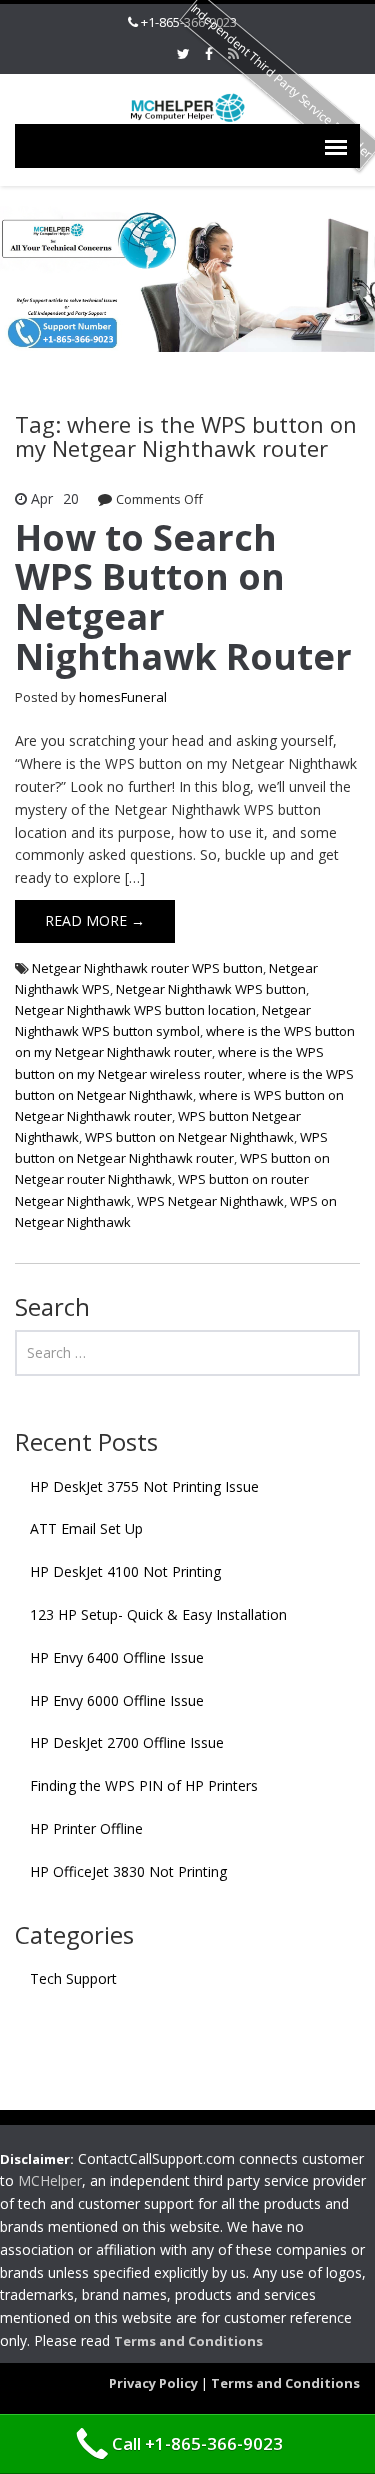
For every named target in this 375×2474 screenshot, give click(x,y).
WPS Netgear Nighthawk (210, 1201)
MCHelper (50, 2180)
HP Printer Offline (86, 1828)
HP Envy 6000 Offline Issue (117, 1700)
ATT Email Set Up (86, 1528)
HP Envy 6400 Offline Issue (117, 1657)
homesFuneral (123, 697)
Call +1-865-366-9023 (197, 2443)
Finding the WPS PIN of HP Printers (144, 1785)
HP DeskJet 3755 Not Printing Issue (144, 1486)
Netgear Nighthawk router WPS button (147, 968)
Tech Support (73, 1978)
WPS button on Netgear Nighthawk (189, 1137)
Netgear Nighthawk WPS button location (135, 1010)
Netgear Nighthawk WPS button (211, 989)
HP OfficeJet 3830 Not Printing (128, 1871)
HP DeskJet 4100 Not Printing (125, 1571)
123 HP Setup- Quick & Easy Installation (158, 1614)
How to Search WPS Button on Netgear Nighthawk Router (183, 597)
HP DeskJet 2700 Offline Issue (127, 1742)
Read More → (95, 920)
